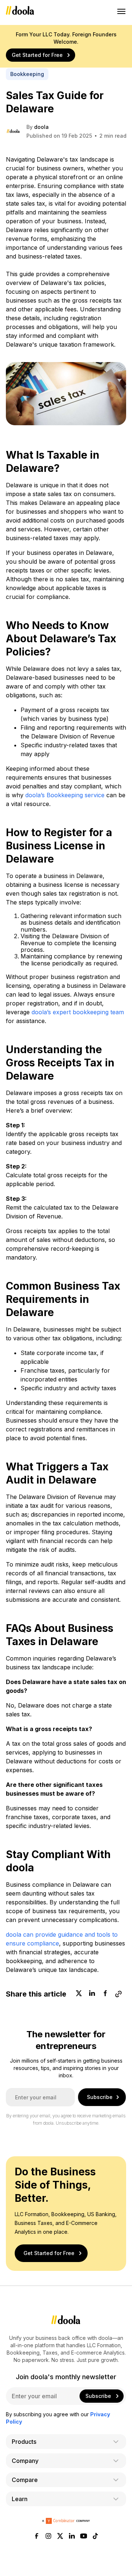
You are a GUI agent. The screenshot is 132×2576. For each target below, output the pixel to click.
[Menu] (122, 11)
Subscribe (100, 2097)
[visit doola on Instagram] (48, 2537)
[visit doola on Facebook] (37, 2537)
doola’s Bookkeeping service (65, 795)
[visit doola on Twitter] (60, 2537)
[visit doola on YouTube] (84, 2537)
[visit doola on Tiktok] (95, 2537)
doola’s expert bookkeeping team (78, 1012)
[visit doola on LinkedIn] (72, 2537)
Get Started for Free (37, 55)
